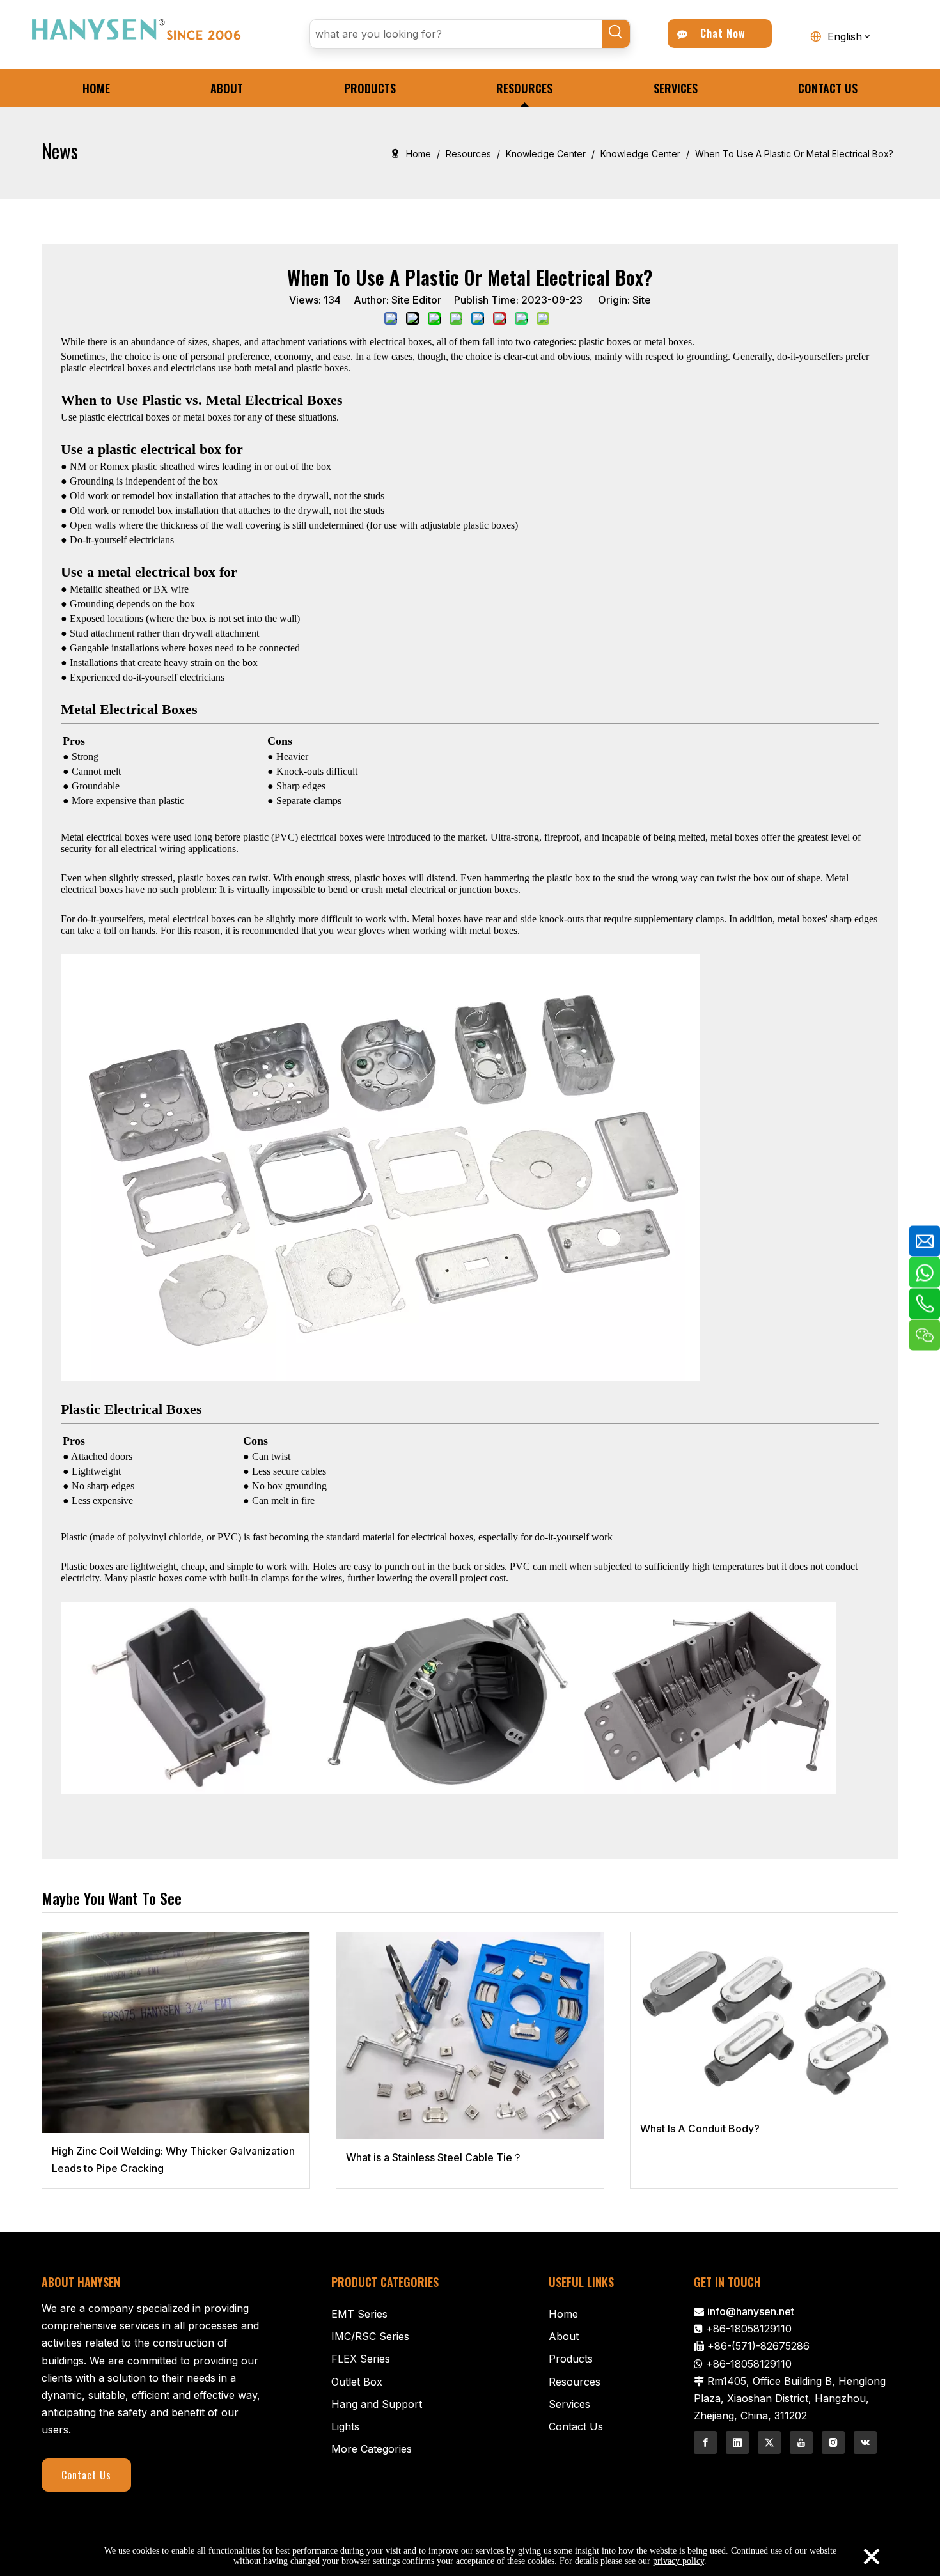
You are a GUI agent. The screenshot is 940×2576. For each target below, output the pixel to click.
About (564, 2336)
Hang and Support (377, 2404)
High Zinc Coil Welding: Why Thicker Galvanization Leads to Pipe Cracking (173, 2160)
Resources (575, 2382)
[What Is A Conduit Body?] (764, 2021)
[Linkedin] (737, 2442)
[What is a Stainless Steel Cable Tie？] (470, 2036)
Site (642, 300)
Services (569, 2404)
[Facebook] (705, 2442)
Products (571, 2359)
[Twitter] (769, 2442)
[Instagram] (833, 2442)
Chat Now (720, 33)
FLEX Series (361, 2359)
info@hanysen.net (751, 2311)
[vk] (865, 2442)
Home (563, 2314)
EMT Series (359, 2314)
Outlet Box (357, 2382)
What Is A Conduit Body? (700, 2129)
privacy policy (678, 2561)
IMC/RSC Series (370, 2336)
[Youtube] (801, 2442)
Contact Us (86, 2475)
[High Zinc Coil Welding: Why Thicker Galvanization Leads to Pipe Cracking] (176, 2033)
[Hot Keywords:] (616, 34)
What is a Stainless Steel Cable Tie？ (434, 2157)
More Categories (372, 2449)
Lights (345, 2426)
